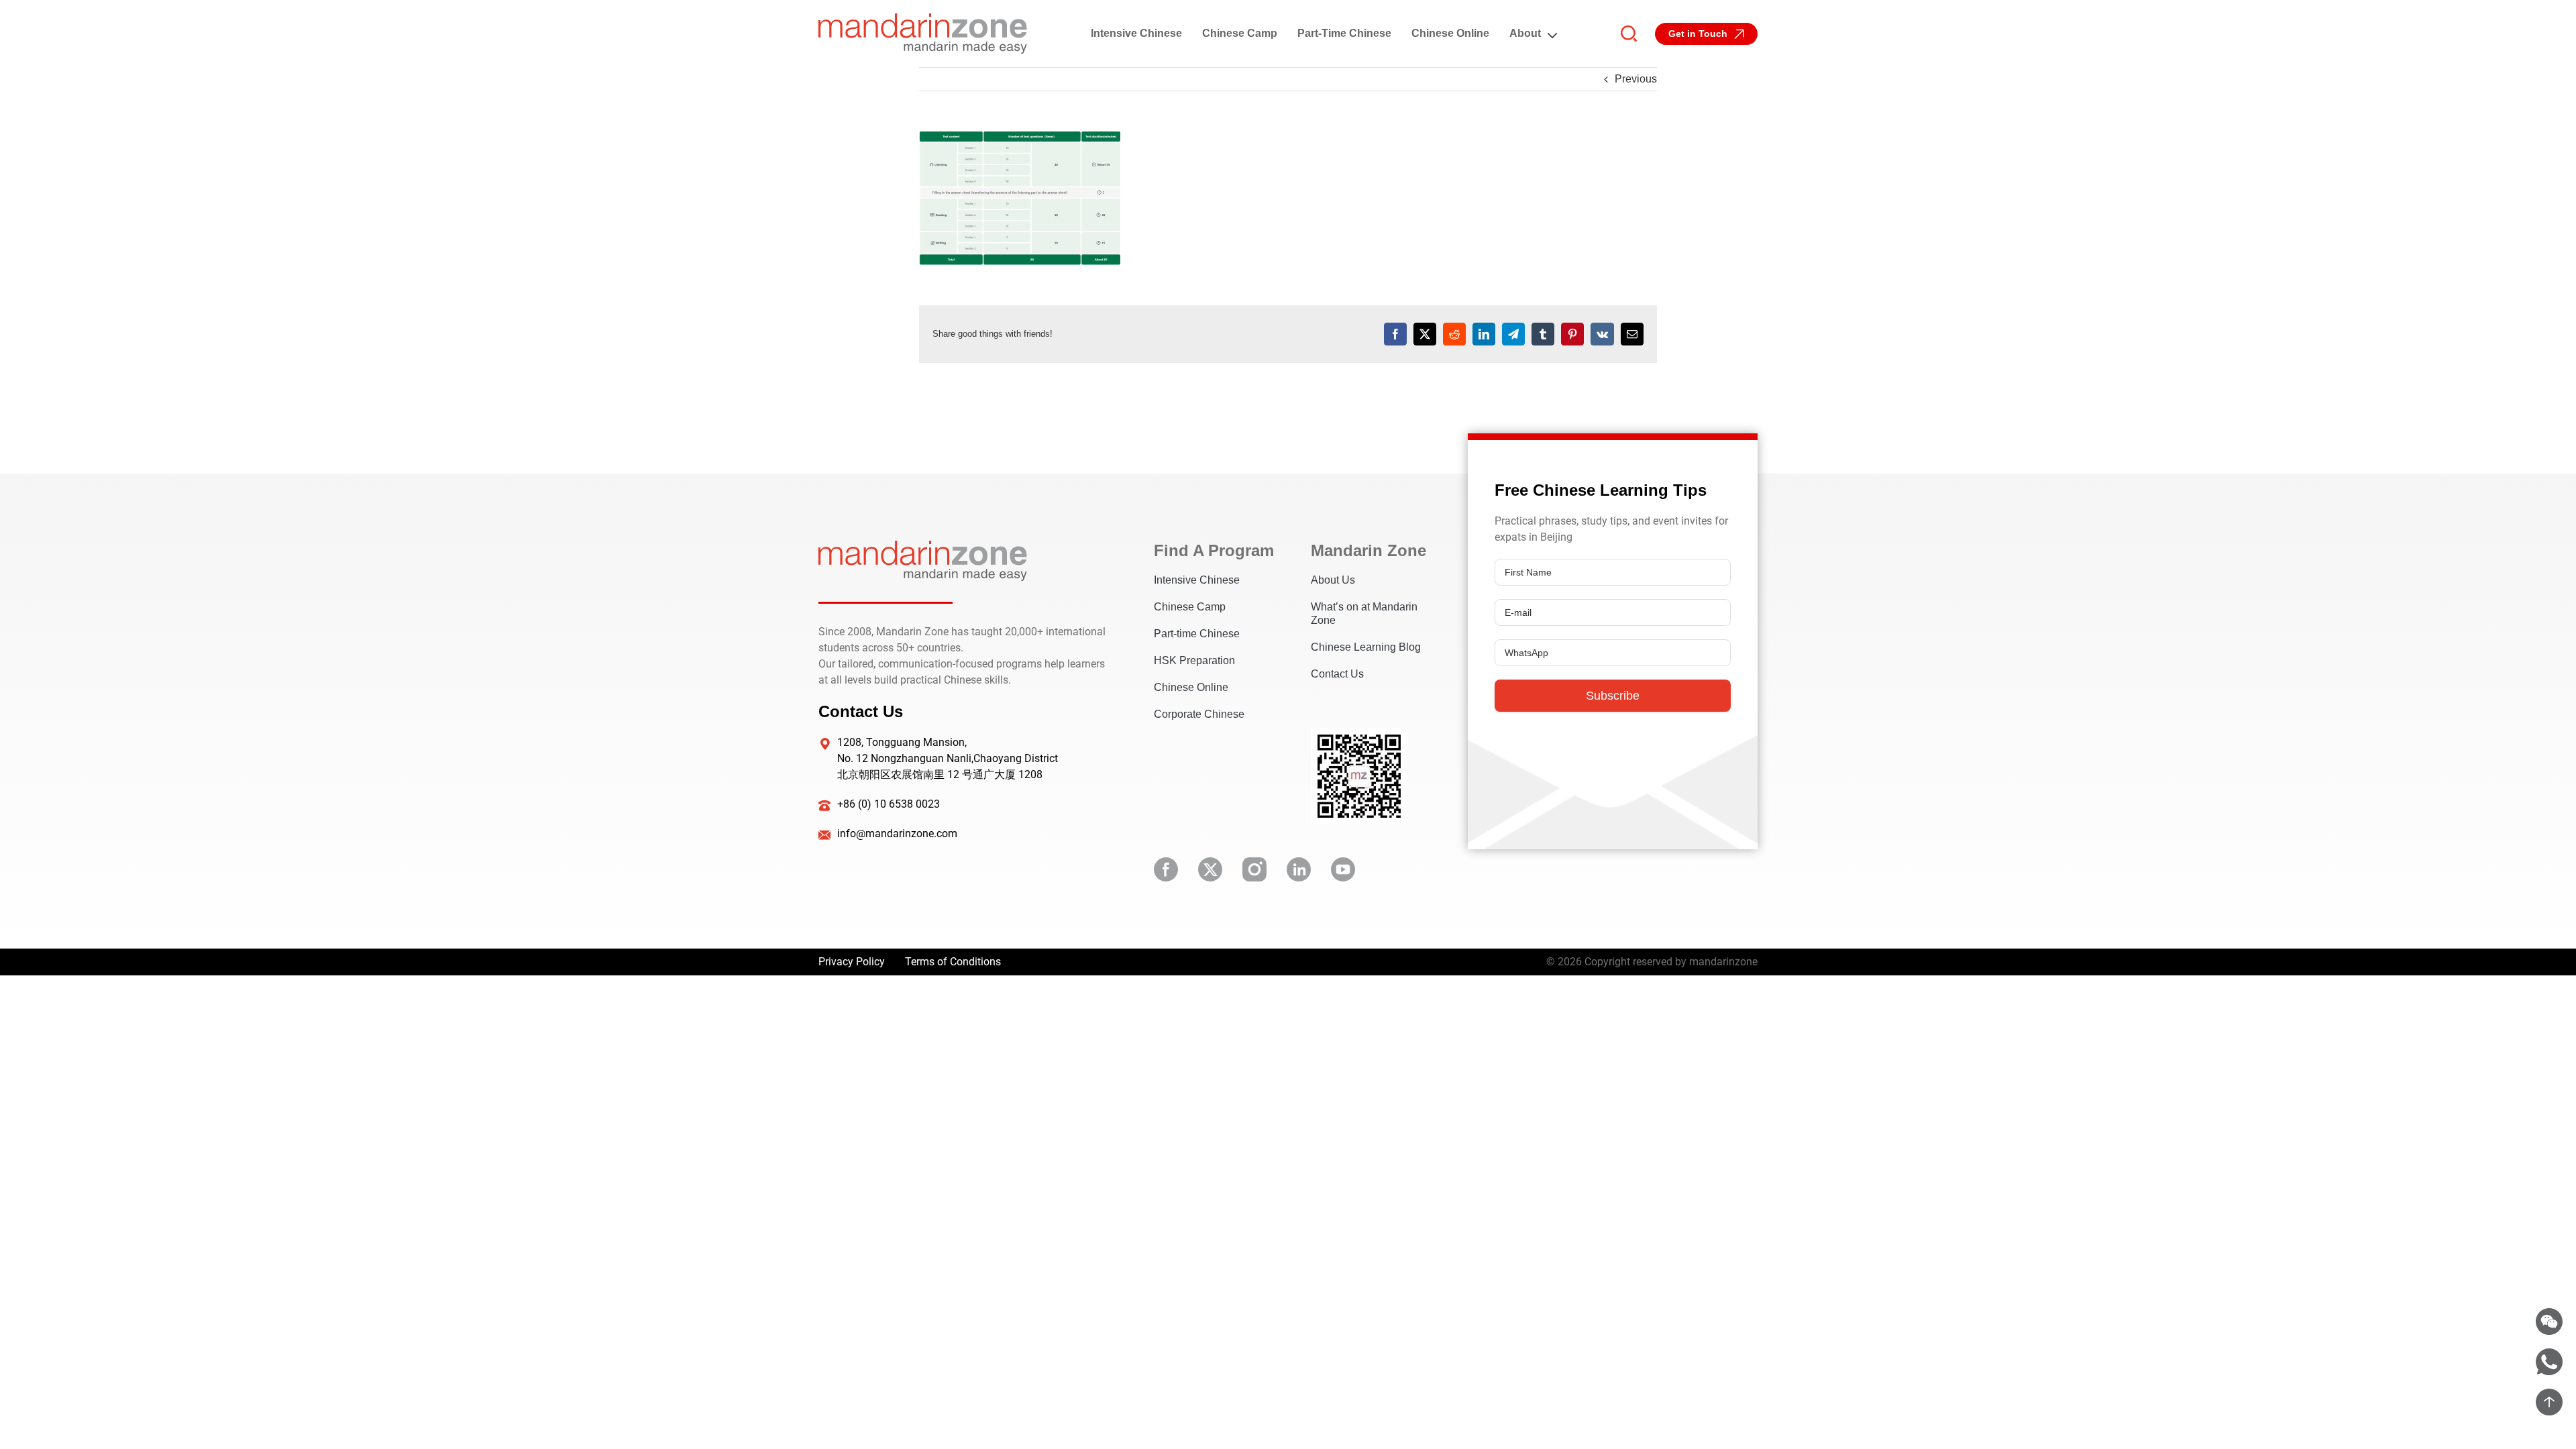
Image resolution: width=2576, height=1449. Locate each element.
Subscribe (1613, 696)
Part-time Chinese (1344, 33)
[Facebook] (1395, 334)
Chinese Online (1450, 33)
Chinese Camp (1240, 33)
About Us (1333, 580)
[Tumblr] (1543, 334)
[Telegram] (1513, 334)
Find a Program (1212, 550)
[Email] (1632, 334)
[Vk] (1602, 334)
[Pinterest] (1572, 334)
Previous (1636, 79)
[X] (1425, 334)
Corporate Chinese (1199, 714)
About (1525, 33)
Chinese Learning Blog (1366, 647)
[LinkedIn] (1484, 334)
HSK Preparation (1194, 660)
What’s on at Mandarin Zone (1364, 613)
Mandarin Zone (1368, 550)
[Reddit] (1454, 334)
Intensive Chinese (1136, 33)
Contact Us (1337, 674)
